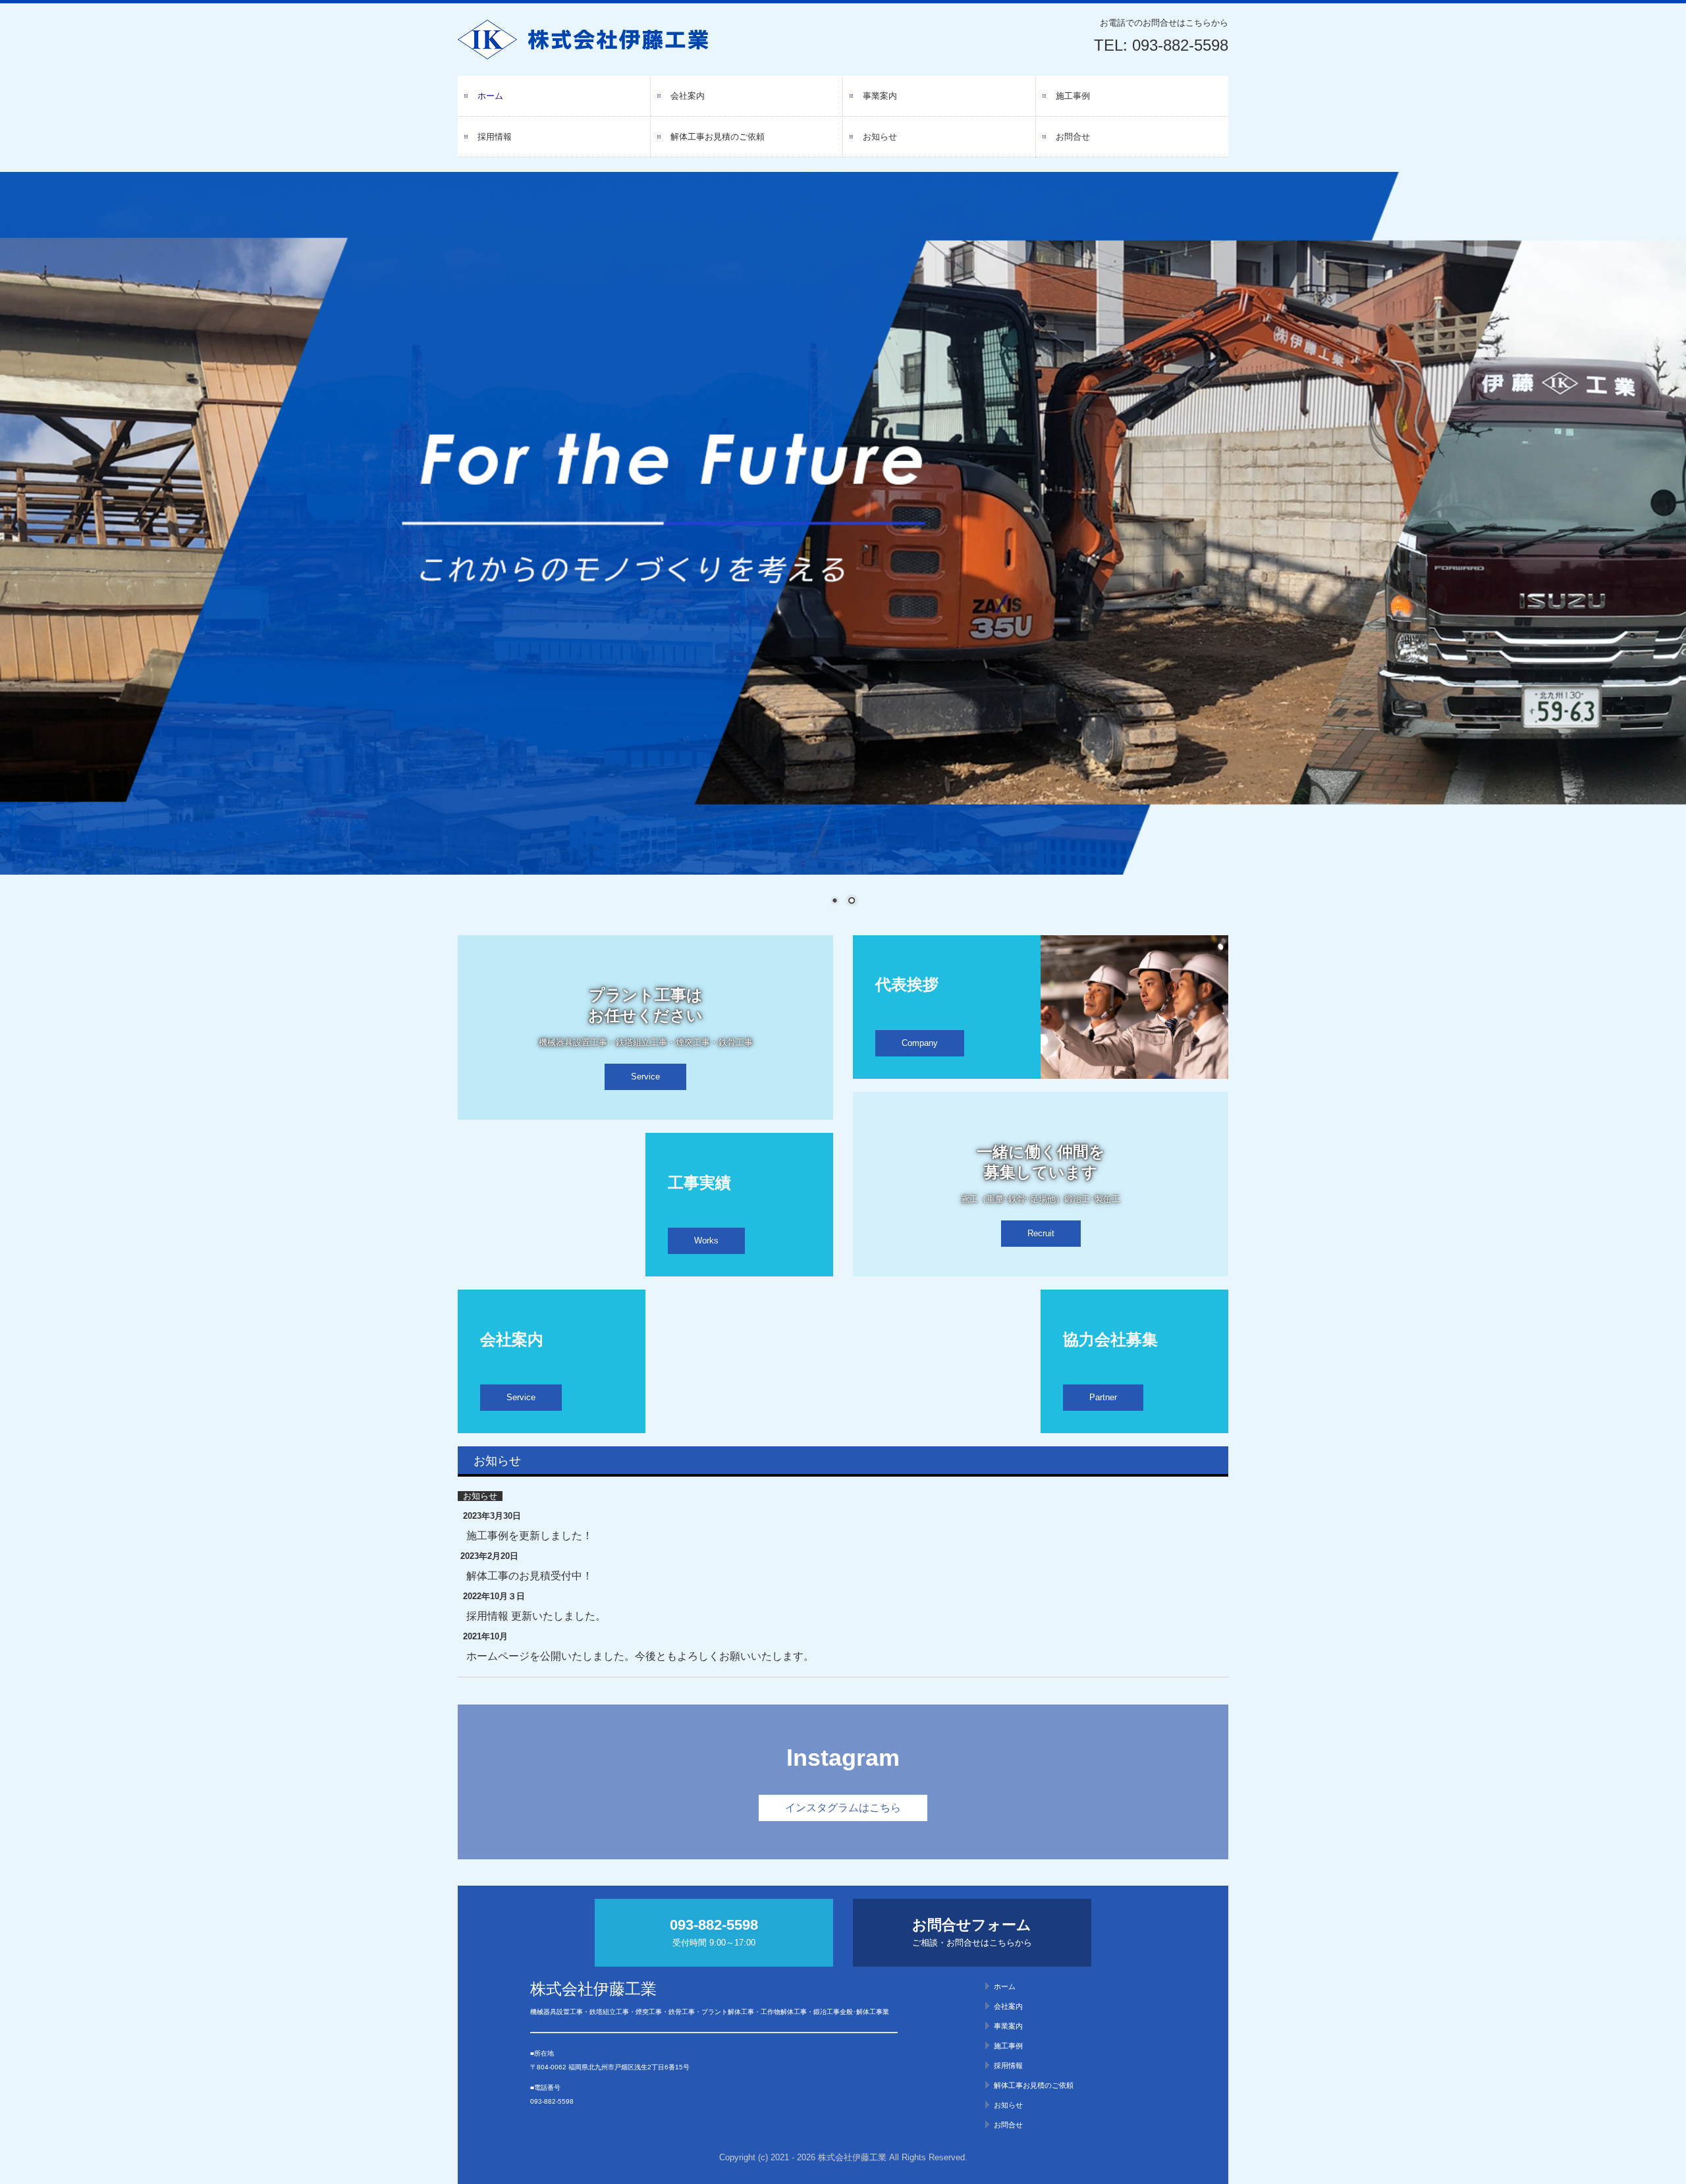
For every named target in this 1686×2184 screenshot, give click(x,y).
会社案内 (688, 96)
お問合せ (1073, 137)
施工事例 (1073, 96)
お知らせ (880, 137)
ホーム (490, 96)
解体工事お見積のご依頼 (718, 137)
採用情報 (495, 137)
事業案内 (880, 96)
